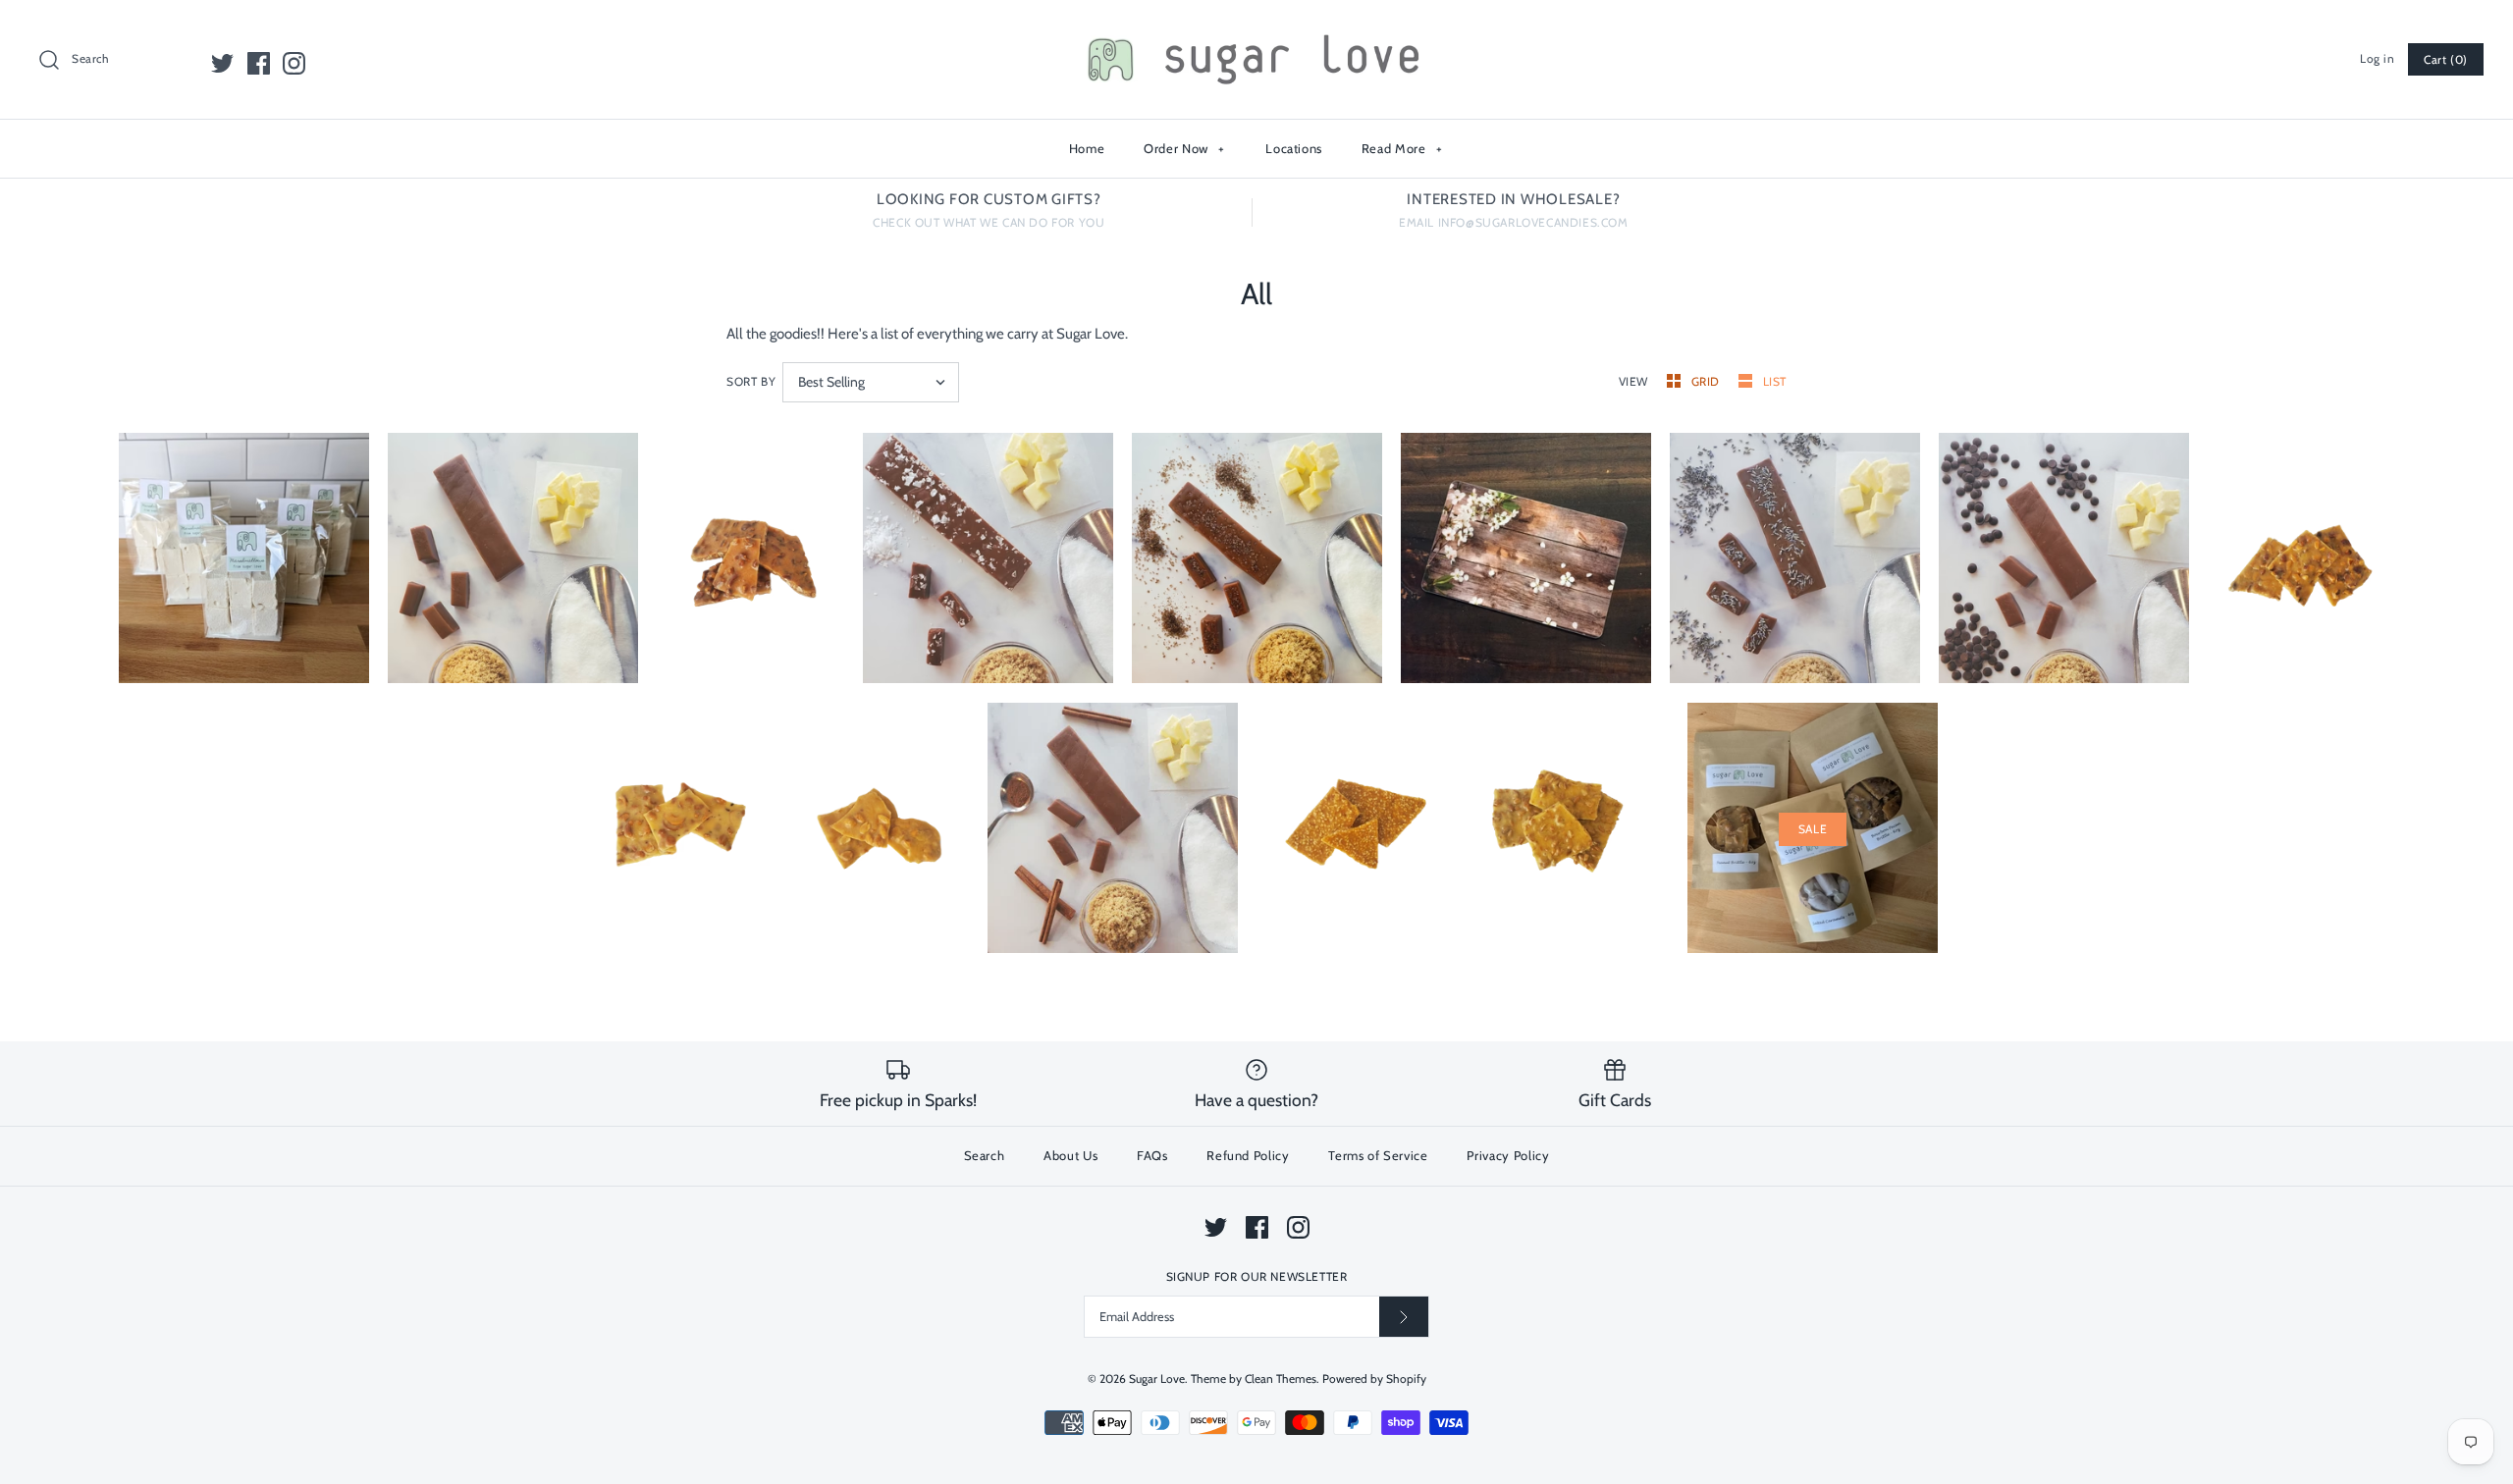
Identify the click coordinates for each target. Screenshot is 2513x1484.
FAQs (1152, 1155)
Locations (1294, 148)
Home (1087, 148)
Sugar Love (1157, 1378)
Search (985, 1155)
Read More (1402, 148)
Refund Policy (1248, 1155)
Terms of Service (1378, 1155)
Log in (2378, 58)
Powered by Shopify (1374, 1378)
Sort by (751, 381)
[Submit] (1404, 1317)
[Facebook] (259, 63)
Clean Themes (1281, 1378)
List (1775, 381)
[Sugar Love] (1256, 31)
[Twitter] (222, 63)
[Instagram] (294, 63)
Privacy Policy (1508, 1155)
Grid (1708, 381)
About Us (1070, 1155)
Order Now (1184, 148)
